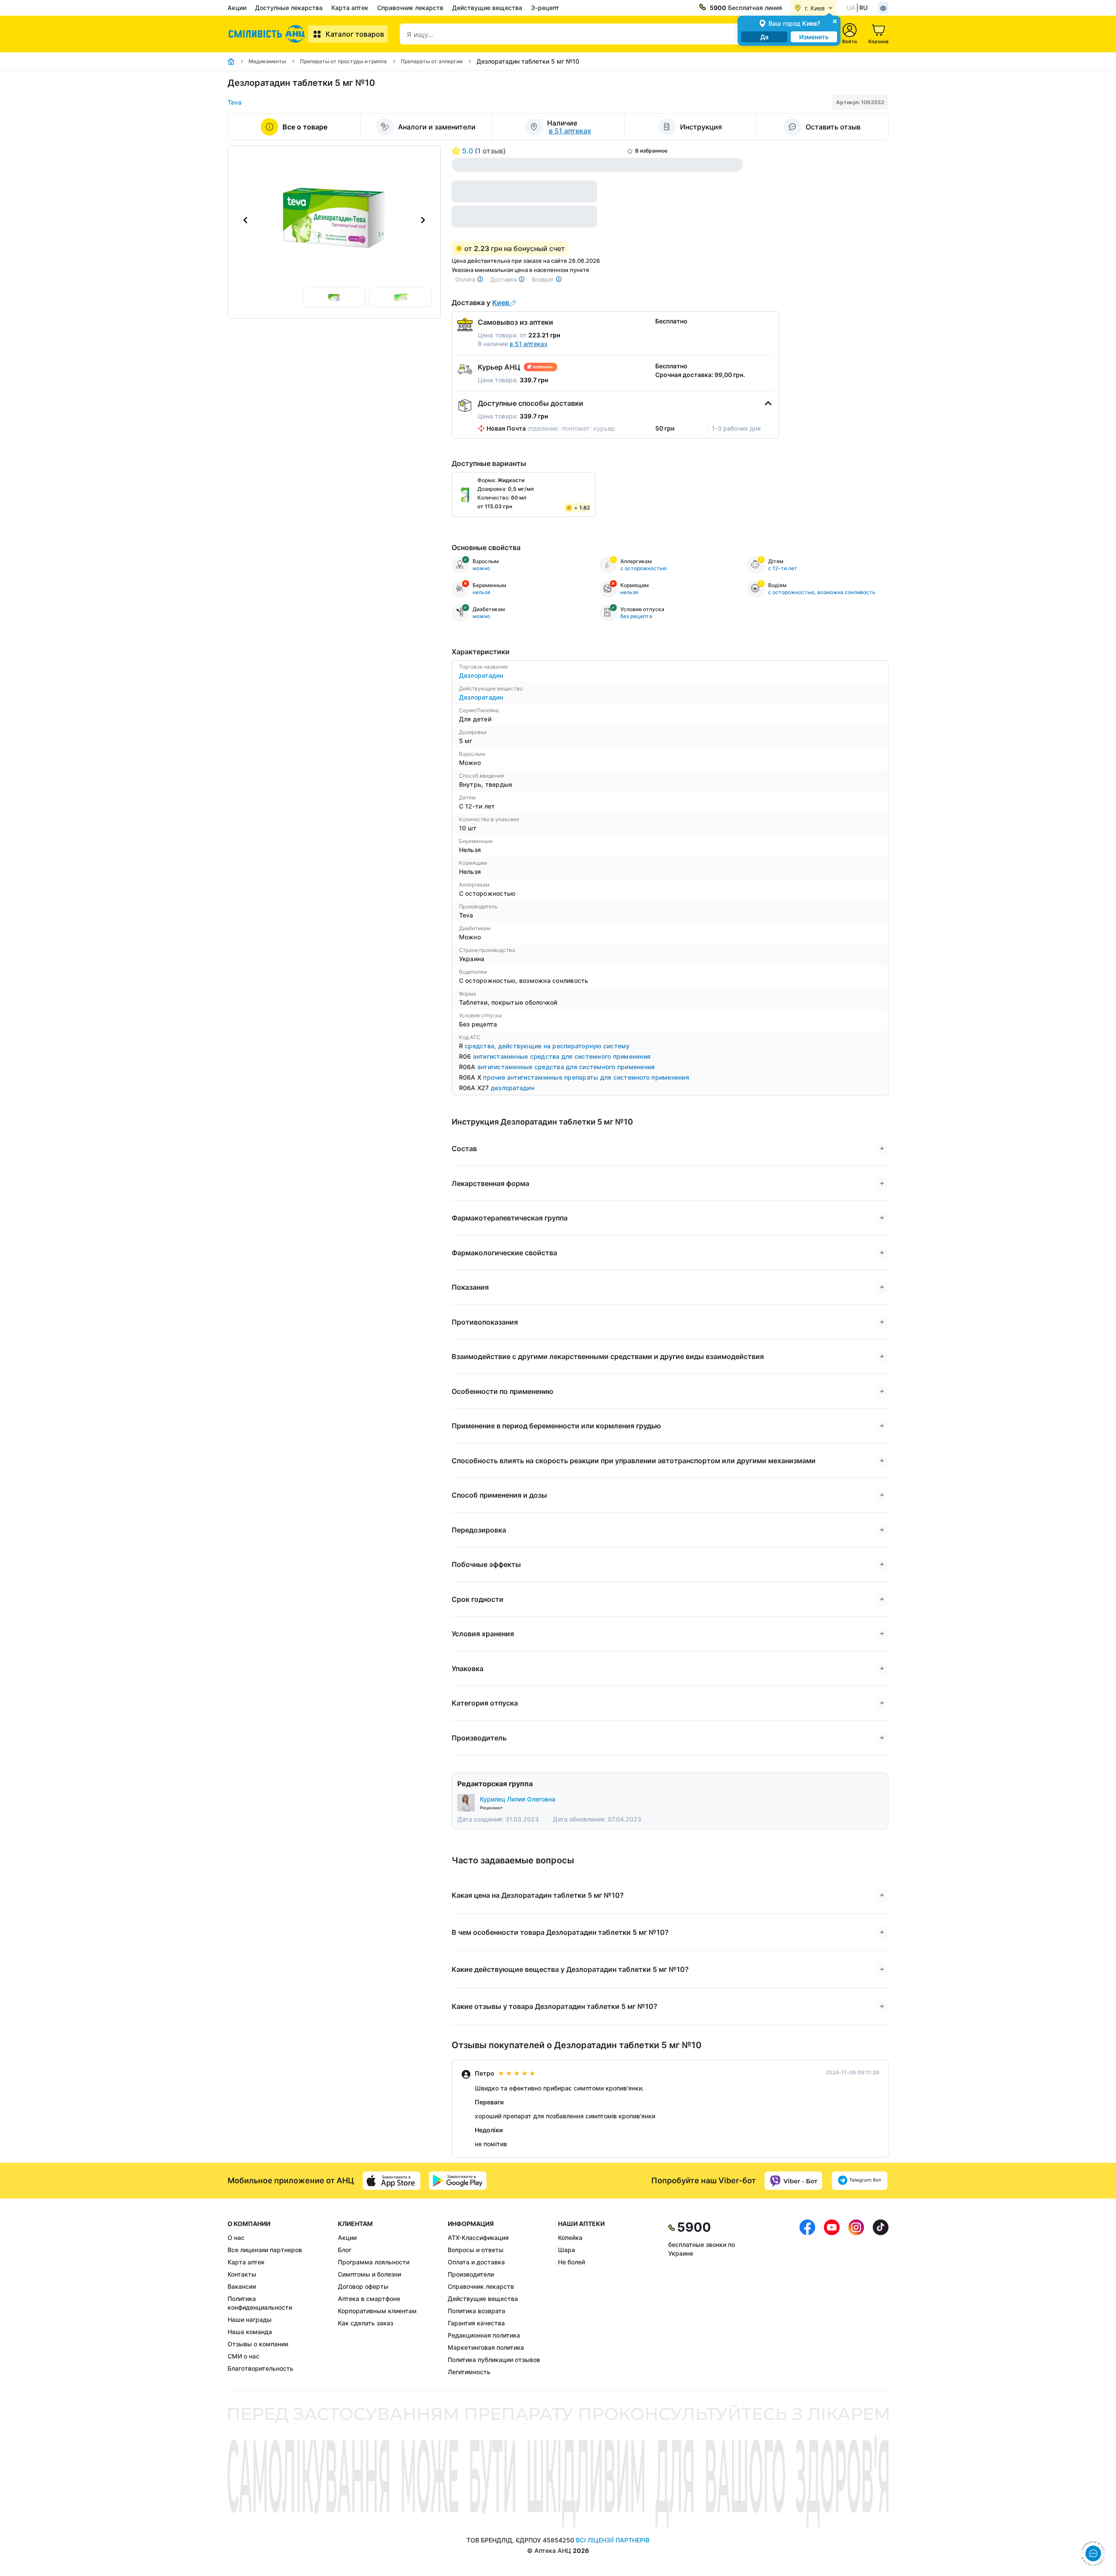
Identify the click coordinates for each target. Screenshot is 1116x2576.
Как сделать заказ (366, 2323)
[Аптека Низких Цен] (268, 34)
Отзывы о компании (258, 2344)
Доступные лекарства (289, 8)
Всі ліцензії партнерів (613, 2540)
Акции (237, 8)
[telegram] (860, 2181)
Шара (567, 2250)
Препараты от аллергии (432, 61)
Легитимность (469, 2372)
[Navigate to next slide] (423, 220)
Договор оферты (363, 2286)
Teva (235, 102)
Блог (345, 2250)
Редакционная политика (484, 2335)
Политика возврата (476, 2311)
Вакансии (242, 2286)
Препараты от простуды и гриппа (343, 61)
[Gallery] (334, 220)
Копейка (570, 2238)
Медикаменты (267, 61)
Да (764, 37)
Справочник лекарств (410, 8)
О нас (236, 2238)
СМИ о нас (243, 2356)
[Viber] (793, 2181)
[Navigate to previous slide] (245, 220)
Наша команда (250, 2332)
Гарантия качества (476, 2323)
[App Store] (391, 2181)
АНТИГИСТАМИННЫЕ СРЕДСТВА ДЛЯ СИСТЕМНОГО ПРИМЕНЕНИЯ (562, 1056)
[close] (835, 21)
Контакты (242, 2274)
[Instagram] (856, 2298)
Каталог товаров (355, 34)
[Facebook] (807, 2298)
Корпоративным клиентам (377, 2311)
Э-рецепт (545, 8)
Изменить (814, 37)
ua (851, 8)
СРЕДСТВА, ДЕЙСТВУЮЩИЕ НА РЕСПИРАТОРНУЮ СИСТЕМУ (547, 1046)
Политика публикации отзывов (494, 2360)
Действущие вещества (487, 8)
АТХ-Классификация (478, 2238)
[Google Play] (458, 2181)
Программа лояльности (374, 2262)
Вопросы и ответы (476, 2250)
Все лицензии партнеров (265, 2250)
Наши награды (250, 2319)
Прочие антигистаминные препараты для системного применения (586, 1077)
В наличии (513, 344)
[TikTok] (881, 2298)
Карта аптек (350, 8)
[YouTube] (832, 2298)
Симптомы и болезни (369, 2274)
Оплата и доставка (476, 2262)
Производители (471, 2274)
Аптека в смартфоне (369, 2299)
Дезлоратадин (481, 675)
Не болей (572, 2262)
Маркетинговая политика (486, 2347)
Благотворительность (260, 2368)
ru (863, 8)
